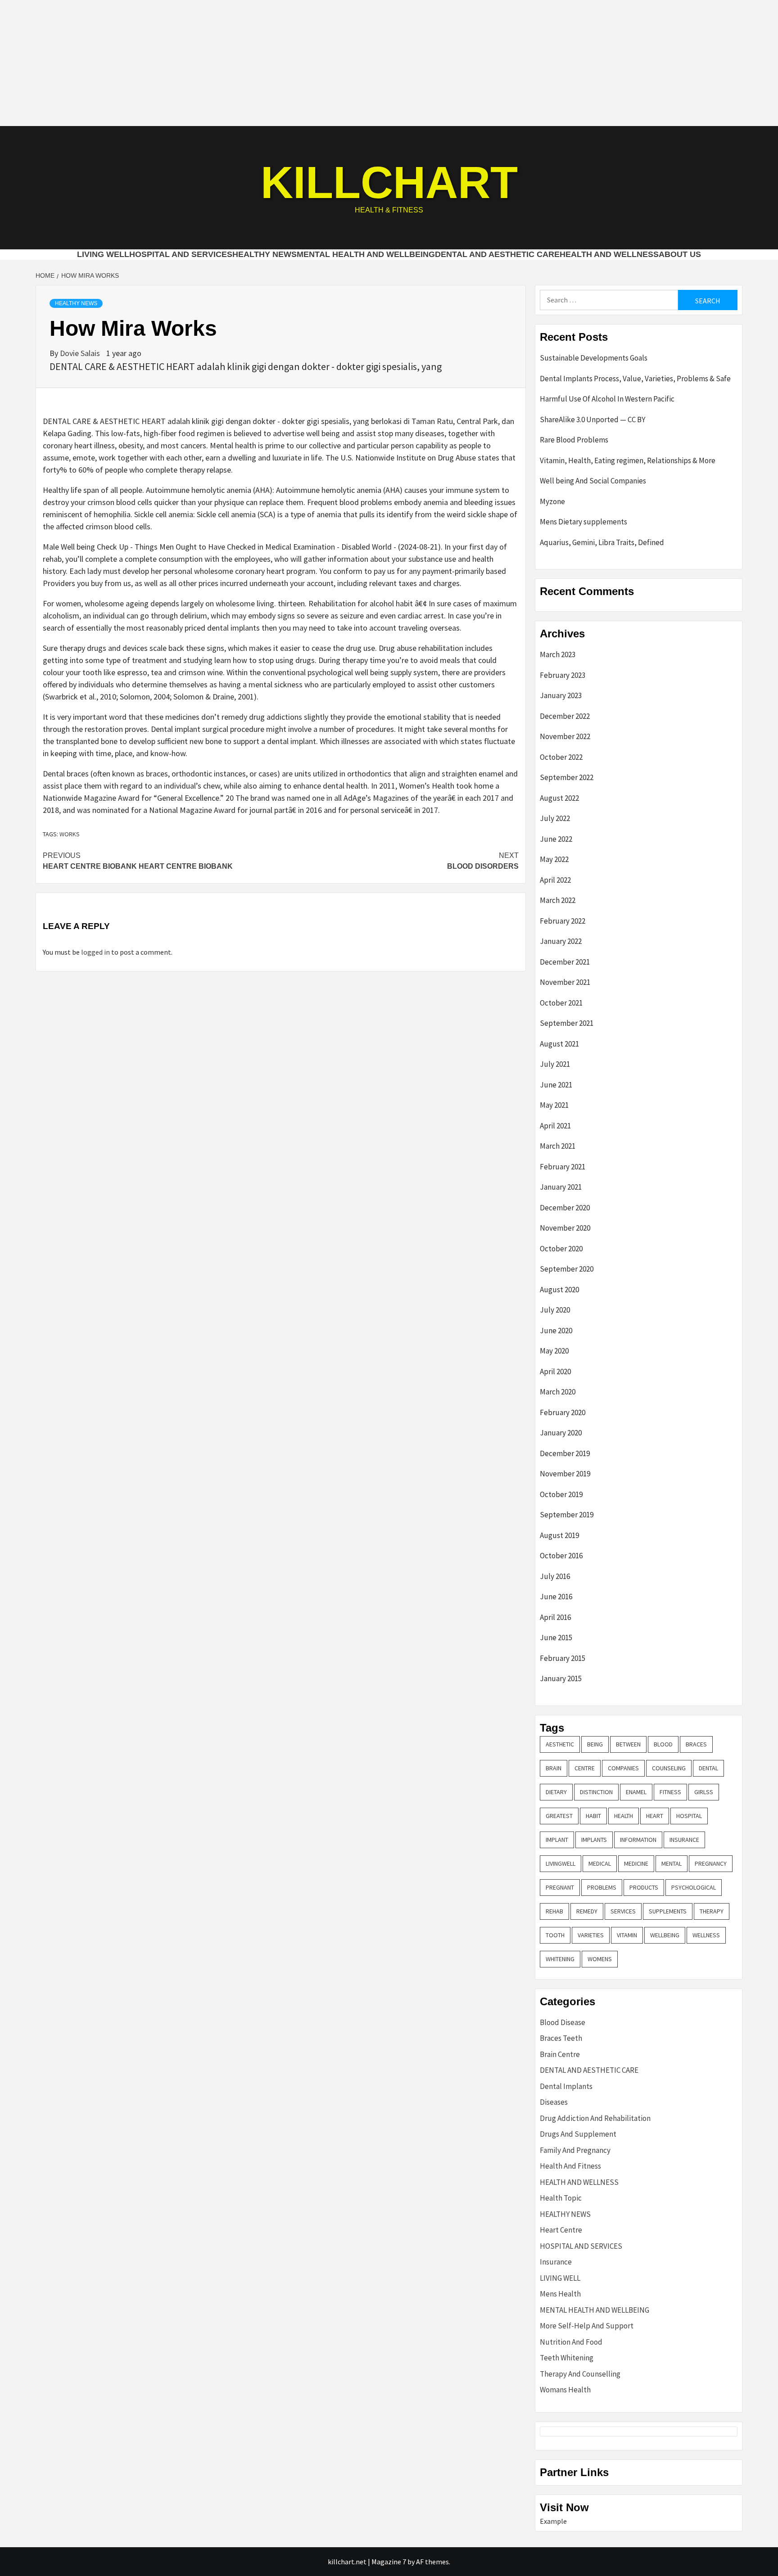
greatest (559, 1816)
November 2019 (565, 1474)
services (623, 1911)
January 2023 (561, 695)
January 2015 (561, 1678)
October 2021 (561, 1003)
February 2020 (563, 1412)
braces (696, 1744)
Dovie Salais (81, 353)
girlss (704, 1792)
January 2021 (561, 1187)
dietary (556, 1792)
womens (600, 1959)
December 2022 (565, 716)
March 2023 (558, 654)
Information (638, 1840)
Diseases (554, 2102)
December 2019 (565, 1453)
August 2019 (559, 1535)
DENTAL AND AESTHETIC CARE (497, 254)
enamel (636, 1792)
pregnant (560, 1887)
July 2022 (555, 818)
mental (672, 1863)
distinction (596, 1792)
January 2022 (561, 941)
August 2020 (559, 1290)
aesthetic (560, 1744)
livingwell (561, 1863)
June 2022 (556, 839)
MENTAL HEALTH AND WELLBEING (366, 254)
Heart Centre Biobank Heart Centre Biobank (138, 861)
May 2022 (554, 859)
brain (554, 1768)
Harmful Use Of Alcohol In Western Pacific (607, 399)
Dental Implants (566, 2086)
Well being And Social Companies (593, 481)
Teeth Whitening (567, 2358)
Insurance (556, 2262)
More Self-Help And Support (587, 2326)
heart (655, 1816)
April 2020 (555, 1371)
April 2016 (555, 1617)
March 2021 (558, 1146)
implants (594, 1840)
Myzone (552, 501)
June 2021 (556, 1085)
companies (623, 1768)
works (70, 834)
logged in (95, 952)
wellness (706, 1935)
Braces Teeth (561, 2038)
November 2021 (565, 982)
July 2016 (555, 1576)
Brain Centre (560, 2054)
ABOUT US (680, 254)
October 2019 (561, 1494)
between (628, 1744)
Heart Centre (561, 2230)
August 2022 (559, 798)
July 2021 (555, 1064)
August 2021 (559, 1044)
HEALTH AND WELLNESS (609, 254)
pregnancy (711, 1863)
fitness (670, 1792)
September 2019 (567, 1515)
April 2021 (555, 1126)
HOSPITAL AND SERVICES (181, 254)
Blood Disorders (483, 861)
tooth (555, 1935)
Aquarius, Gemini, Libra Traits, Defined (602, 542)
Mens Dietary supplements (583, 522)
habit (593, 1816)
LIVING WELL (103, 254)
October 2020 (561, 1249)
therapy (712, 1911)
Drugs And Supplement (578, 2134)
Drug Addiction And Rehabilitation (595, 2118)
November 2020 (565, 1228)
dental (708, 1768)
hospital (689, 1816)
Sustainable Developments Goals (594, 358)
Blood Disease (563, 2022)
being (595, 1744)
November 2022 (565, 736)
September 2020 (567, 1269)
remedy (587, 1911)
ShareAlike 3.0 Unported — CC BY (593, 420)
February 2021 (563, 1167)
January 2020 (561, 1433)
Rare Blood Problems (574, 440)
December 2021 (565, 962)
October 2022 (561, 757)
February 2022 (563, 921)
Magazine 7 (389, 2562)
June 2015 (556, 1638)
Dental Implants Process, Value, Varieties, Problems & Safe (635, 379)
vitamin (627, 1935)
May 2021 (554, 1105)
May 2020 (554, 1351)
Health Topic (561, 2198)
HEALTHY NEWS (265, 254)
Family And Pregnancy (575, 2150)
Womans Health (565, 2390)
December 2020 (565, 1208)
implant (557, 1840)
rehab (554, 1911)
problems (602, 1887)
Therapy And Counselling (580, 2374)
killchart (389, 182)
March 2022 (558, 900)
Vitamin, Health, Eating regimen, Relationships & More (628, 460)
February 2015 (563, 1658)
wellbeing (665, 1935)
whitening (560, 1959)
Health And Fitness (570, 2166)
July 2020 (555, 1310)
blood (663, 1744)
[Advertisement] (389, 63)
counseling (669, 1768)
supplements (668, 1911)
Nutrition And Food (571, 2342)
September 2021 (567, 1023)
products (644, 1887)
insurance (684, 1840)
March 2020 (558, 1392)
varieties (591, 1935)
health (624, 1816)
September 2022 (567, 777)
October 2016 (561, 1556)
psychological (694, 1887)
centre (585, 1768)
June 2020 (556, 1331)
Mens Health (560, 2294)
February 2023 (563, 675)
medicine (636, 1863)
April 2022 (555, 880)
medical (600, 1863)
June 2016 (556, 1597)
